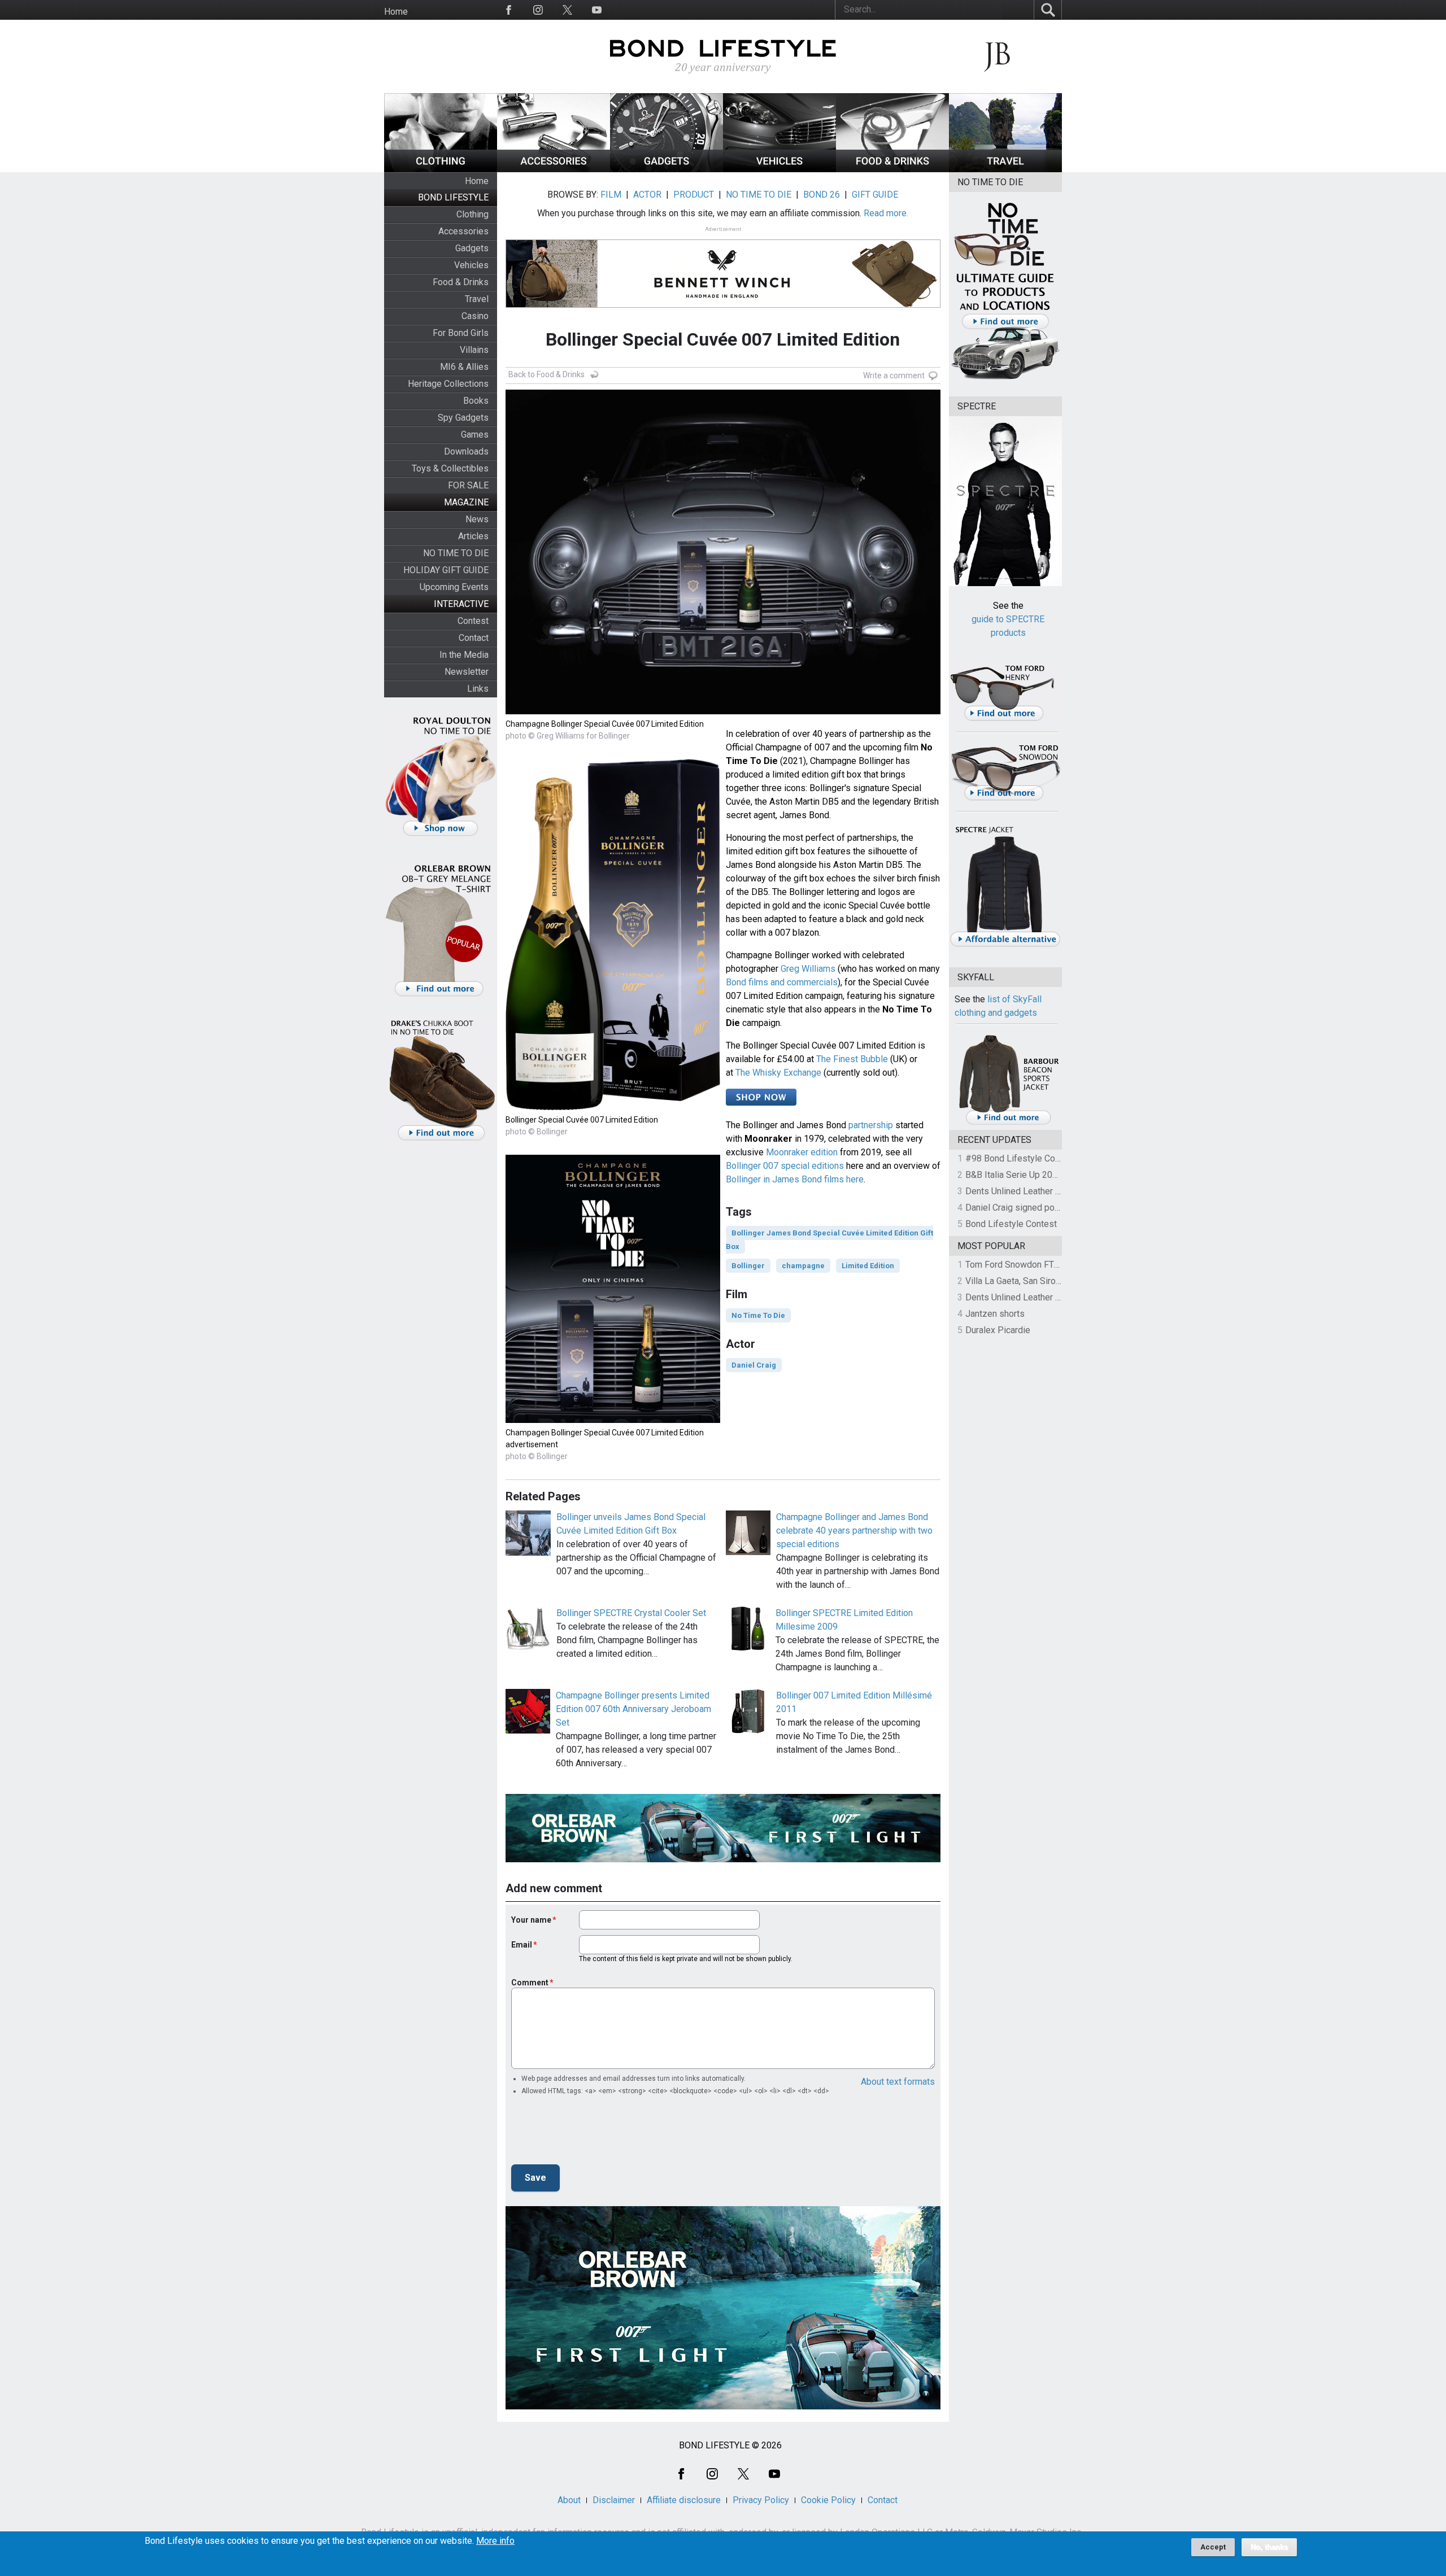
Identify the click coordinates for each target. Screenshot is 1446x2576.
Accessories (463, 231)
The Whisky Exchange (778, 1073)
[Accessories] (554, 169)
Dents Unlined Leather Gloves (1024, 1191)
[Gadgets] (667, 169)
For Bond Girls (461, 333)
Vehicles (471, 265)
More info (495, 2541)
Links (478, 689)
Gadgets (472, 248)
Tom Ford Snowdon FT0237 (1020, 1265)
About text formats (898, 2082)
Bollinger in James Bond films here (795, 1179)
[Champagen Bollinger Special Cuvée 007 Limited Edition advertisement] (613, 1420)
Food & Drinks (461, 282)
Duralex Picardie (998, 1330)
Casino (475, 316)
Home (396, 12)
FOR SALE (468, 485)
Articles (473, 536)
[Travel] (1005, 169)
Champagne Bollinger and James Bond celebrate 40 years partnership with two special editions (854, 1531)
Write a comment (894, 376)
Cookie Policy (828, 2500)
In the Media (464, 655)
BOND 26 (822, 195)
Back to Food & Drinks (546, 374)
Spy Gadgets (463, 418)
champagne (803, 1266)
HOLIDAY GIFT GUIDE (446, 570)
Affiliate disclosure (684, 2500)
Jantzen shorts (995, 1314)
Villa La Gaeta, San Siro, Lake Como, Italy (1045, 1281)
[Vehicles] (779, 169)
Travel (477, 299)
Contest (473, 621)
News (477, 519)
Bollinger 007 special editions (785, 1166)
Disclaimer (614, 2500)
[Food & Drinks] (892, 169)
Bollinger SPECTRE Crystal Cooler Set (631, 1613)
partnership (871, 1125)
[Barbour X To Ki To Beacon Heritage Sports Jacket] (1008, 1123)
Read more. (886, 213)
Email (522, 1945)
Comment (530, 1983)
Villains (474, 350)
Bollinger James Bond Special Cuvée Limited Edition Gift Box (829, 1240)
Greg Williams (808, 969)
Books (476, 401)
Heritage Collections (448, 384)
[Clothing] (441, 169)
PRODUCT (694, 195)
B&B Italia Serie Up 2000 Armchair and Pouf (1051, 1175)
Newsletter (467, 672)
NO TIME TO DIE (456, 553)
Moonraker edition (802, 1152)
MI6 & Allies (464, 367)
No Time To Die (758, 1315)
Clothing (472, 214)
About (569, 2500)
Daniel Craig (754, 1365)
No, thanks (1269, 2547)
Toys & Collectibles (450, 468)
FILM (611, 195)
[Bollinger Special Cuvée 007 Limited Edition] (613, 1107)
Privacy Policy (761, 2500)
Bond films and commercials (782, 982)
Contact (474, 638)
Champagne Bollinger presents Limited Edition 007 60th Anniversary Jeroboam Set (633, 1709)
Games (475, 435)
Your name (531, 1920)
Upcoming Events (454, 587)
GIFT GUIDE (875, 195)
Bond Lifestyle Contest (1011, 1224)
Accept (1213, 2547)
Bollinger (748, 1266)
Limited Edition (868, 1266)
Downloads (466, 451)
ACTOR (647, 195)
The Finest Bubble (852, 1059)
